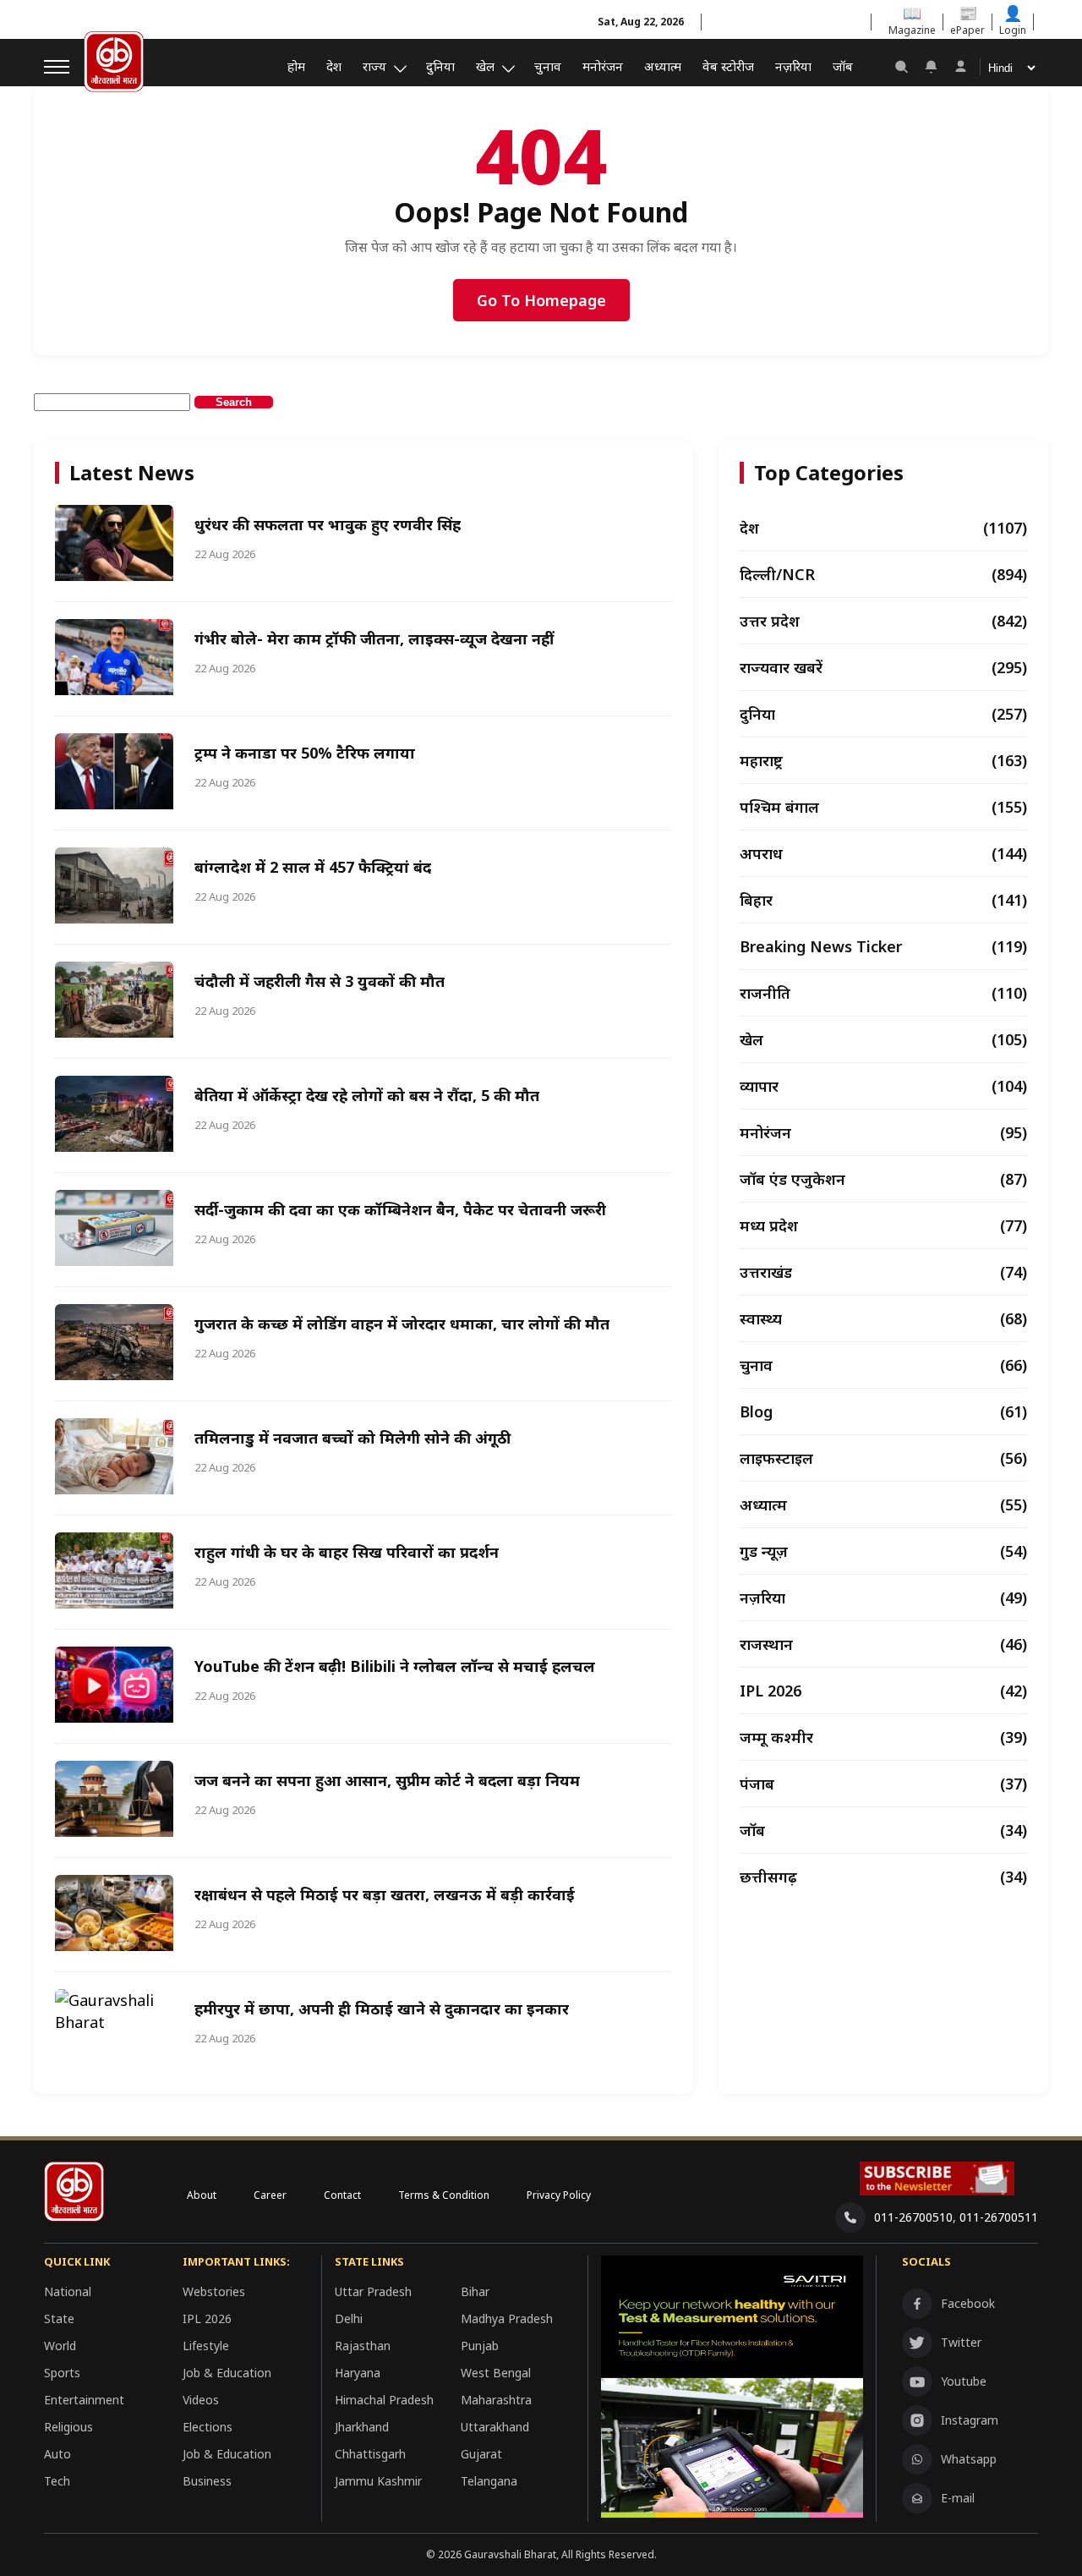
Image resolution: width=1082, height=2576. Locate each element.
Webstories (214, 2291)
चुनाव (548, 66)
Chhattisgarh (370, 2454)
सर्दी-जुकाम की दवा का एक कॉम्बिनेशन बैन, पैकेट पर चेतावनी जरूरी (400, 1209)
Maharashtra (496, 2400)
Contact (342, 2195)
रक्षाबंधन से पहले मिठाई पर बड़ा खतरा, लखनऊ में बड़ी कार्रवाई (385, 1894)
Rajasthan (363, 2346)
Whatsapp (969, 2459)
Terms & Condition (444, 2195)
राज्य (374, 66)
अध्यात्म (663, 66)
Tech (57, 2481)
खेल (485, 66)
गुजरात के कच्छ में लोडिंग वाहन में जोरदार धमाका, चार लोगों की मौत (402, 1324)
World (60, 2346)
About (202, 2195)
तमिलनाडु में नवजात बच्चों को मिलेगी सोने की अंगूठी (352, 1438)
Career (270, 2195)
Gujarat (481, 2454)
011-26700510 (913, 2217)
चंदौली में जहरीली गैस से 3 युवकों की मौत (320, 981)
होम (296, 66)
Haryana (358, 2373)
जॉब (843, 66)
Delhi (349, 2318)
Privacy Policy (559, 2195)
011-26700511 (999, 2217)
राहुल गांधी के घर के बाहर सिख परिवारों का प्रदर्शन (347, 1552)
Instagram (970, 2420)
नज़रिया (793, 66)
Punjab (480, 2346)
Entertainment (84, 2400)
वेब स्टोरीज (728, 66)
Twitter (961, 2342)
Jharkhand (362, 2427)
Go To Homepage (541, 300)
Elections (208, 2427)
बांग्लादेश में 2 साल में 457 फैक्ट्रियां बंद (313, 867)
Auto (57, 2454)
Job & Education (227, 2373)
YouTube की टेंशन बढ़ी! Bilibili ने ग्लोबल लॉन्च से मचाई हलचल (395, 1666)
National (68, 2291)
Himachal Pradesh (384, 2400)
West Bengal (496, 2373)
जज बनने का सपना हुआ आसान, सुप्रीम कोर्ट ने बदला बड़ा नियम (387, 1780)
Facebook (968, 2303)
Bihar (475, 2291)
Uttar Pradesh (373, 2291)
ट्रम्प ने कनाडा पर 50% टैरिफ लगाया (305, 753)
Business (207, 2481)
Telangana (489, 2481)
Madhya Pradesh (507, 2318)
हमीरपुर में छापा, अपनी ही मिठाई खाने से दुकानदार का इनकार (382, 2009)
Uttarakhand (495, 2427)
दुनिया (440, 66)
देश (334, 66)
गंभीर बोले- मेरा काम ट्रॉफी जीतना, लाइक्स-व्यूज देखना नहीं (374, 639)
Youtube (964, 2381)
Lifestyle (206, 2346)
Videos (201, 2400)
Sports (62, 2373)
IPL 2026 (207, 2318)
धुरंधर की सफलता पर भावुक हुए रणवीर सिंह (328, 524)
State (59, 2318)
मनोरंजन (603, 66)
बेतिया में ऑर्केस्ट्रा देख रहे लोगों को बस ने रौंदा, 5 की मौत (367, 1095)
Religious (68, 2427)
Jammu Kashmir (378, 2481)
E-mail (958, 2498)
